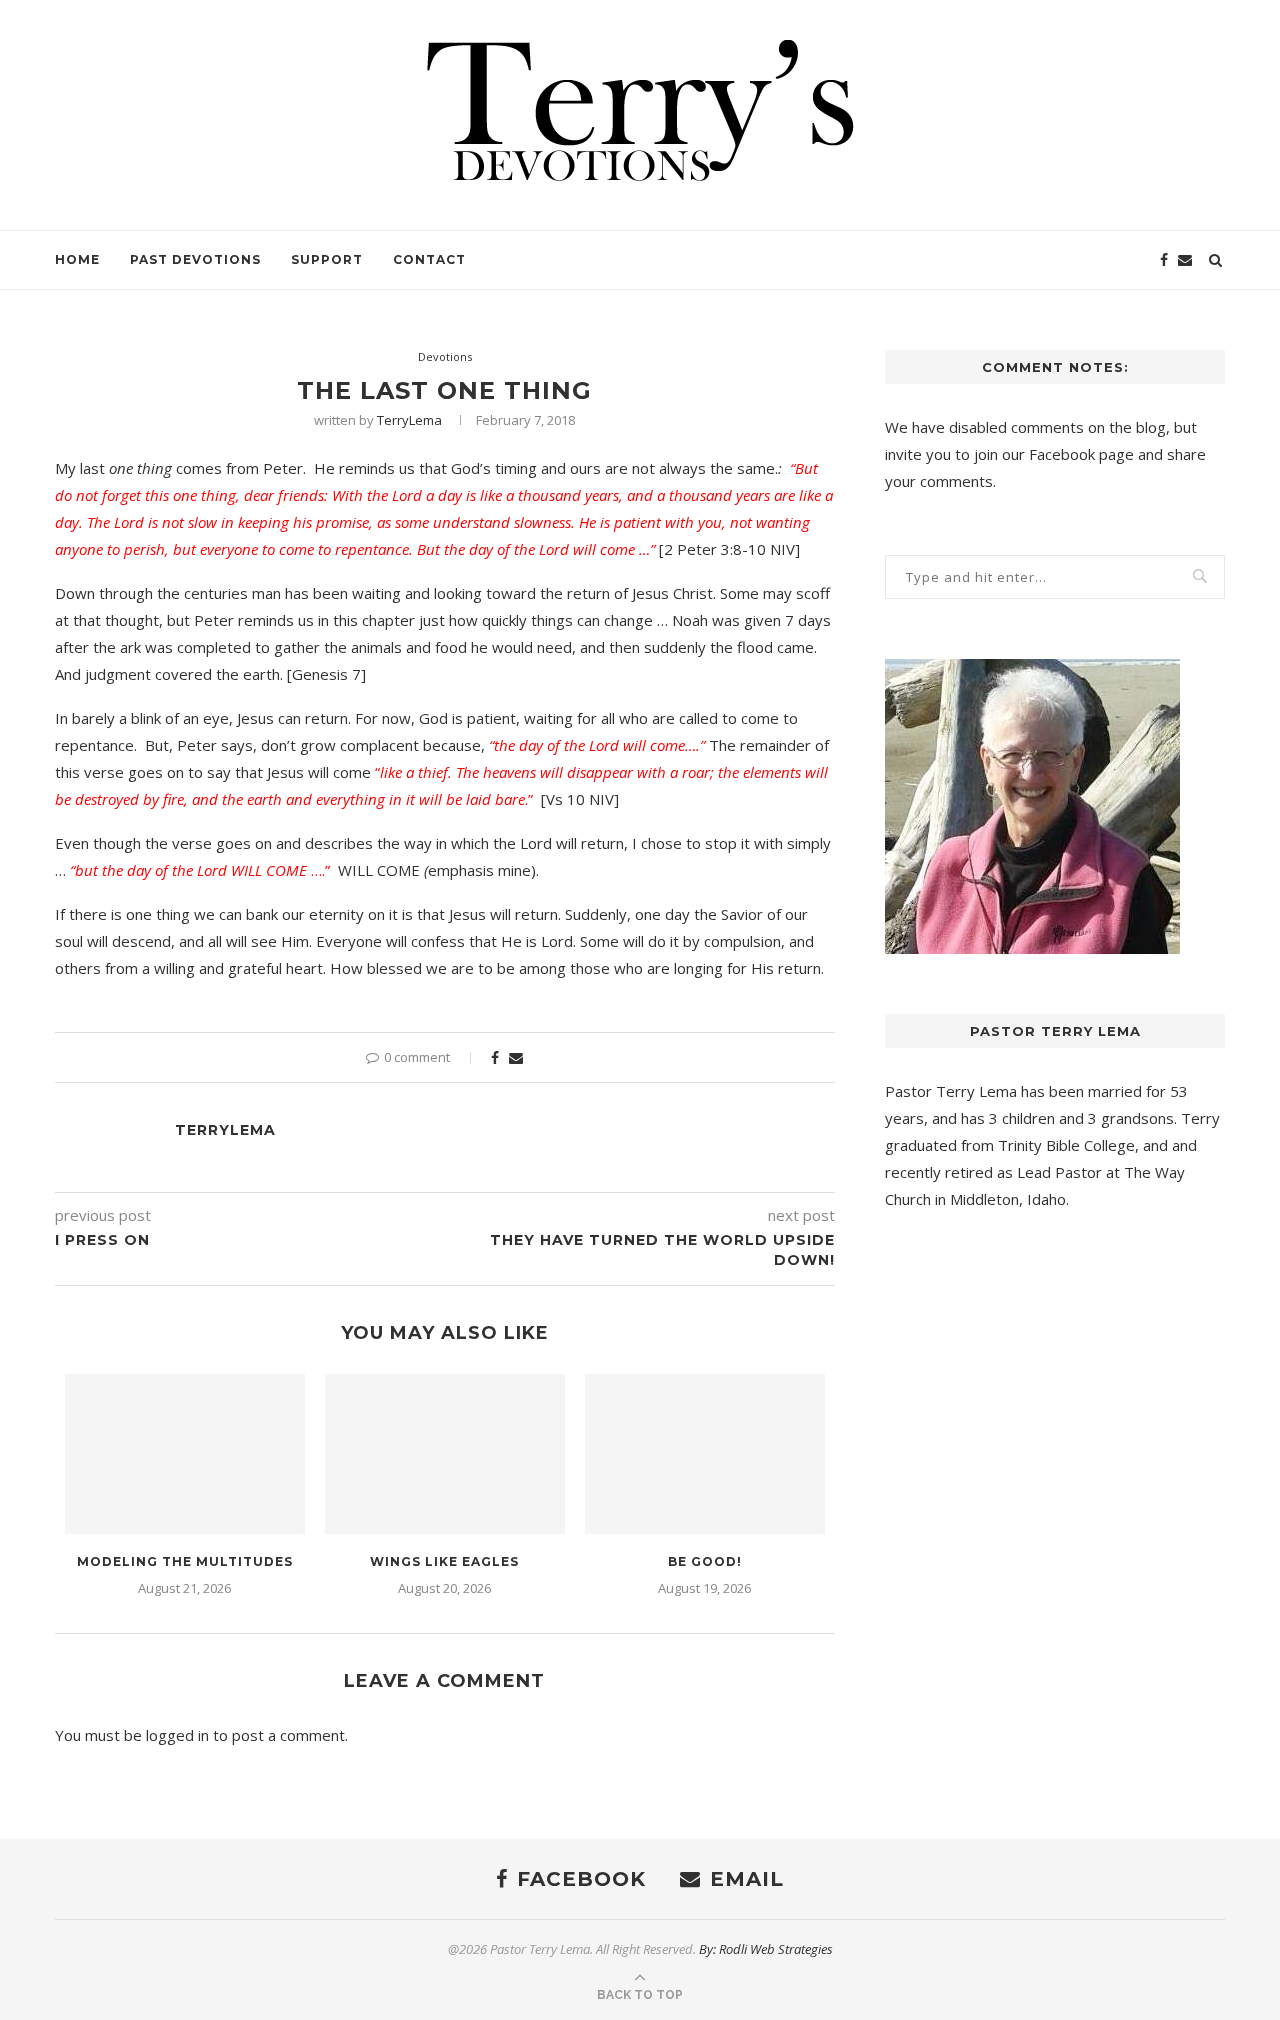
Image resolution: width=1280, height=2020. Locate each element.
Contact (429, 259)
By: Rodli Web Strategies (766, 1949)
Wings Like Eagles (444, 1561)
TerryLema (409, 420)
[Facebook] (1164, 260)
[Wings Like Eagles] (445, 1454)
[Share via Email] (516, 1057)
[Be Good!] (705, 1454)
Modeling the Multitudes (185, 1561)
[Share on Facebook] (495, 1057)
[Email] (1185, 260)
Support (327, 259)
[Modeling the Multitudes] (185, 1454)
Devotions (445, 356)
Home (77, 259)
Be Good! (705, 1561)
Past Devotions (195, 259)
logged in (177, 1735)
